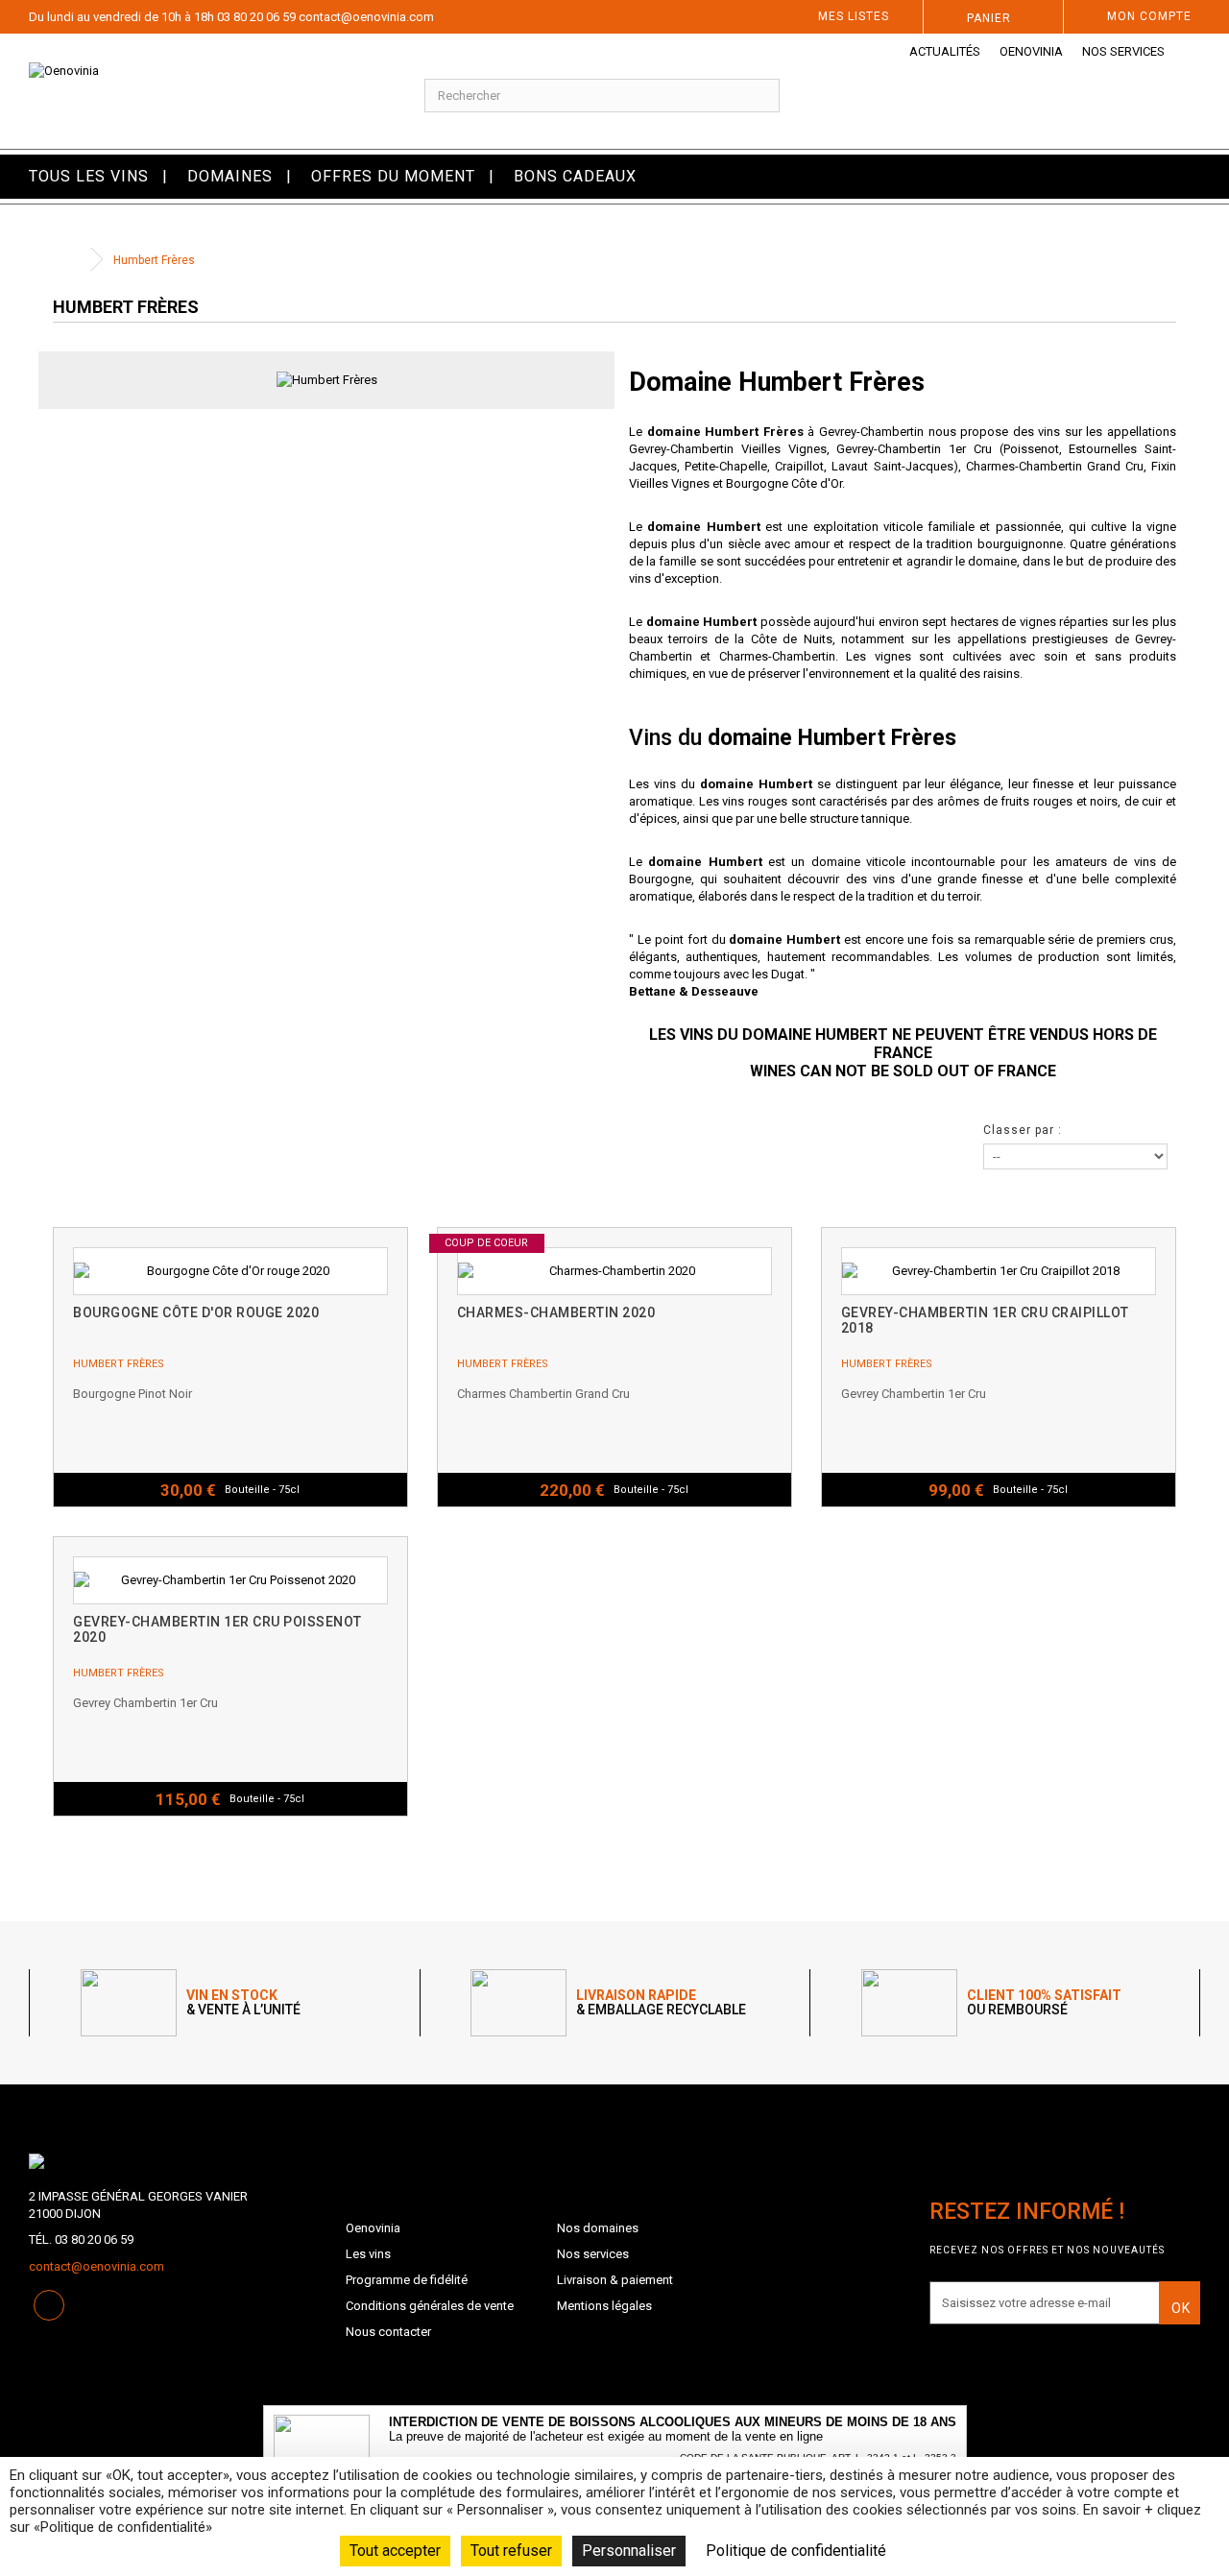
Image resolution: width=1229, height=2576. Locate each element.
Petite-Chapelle (726, 466)
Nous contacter (388, 2332)
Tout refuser (511, 2551)
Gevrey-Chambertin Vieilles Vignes (728, 449)
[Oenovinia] (205, 91)
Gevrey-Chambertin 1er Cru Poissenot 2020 (217, 1629)
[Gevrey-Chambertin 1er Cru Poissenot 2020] (230, 1580)
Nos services (1123, 51)
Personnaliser (629, 2551)
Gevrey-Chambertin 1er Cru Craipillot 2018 (985, 1320)
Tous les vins (89, 176)
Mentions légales (604, 2306)
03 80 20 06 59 (256, 17)
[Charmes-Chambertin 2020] (614, 1271)
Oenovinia (1031, 51)
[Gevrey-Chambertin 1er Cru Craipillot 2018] (999, 1271)
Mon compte (1149, 16)
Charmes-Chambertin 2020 (556, 1312)
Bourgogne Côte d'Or (784, 483)
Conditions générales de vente (430, 2306)
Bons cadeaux (575, 176)
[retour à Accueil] (72, 260)
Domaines (230, 176)
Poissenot (1031, 449)
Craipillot (799, 466)
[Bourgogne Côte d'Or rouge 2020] (230, 1271)
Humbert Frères (119, 1364)
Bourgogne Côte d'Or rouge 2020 (196, 1312)
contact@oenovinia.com (366, 17)
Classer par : (1023, 1130)
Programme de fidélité (407, 2280)
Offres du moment (393, 176)
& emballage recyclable (661, 2003)
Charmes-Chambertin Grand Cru (1055, 466)
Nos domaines (598, 2228)
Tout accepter (395, 2551)
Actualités (945, 51)
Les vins (368, 2254)
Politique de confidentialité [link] (796, 2551)
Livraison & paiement (615, 2280)
